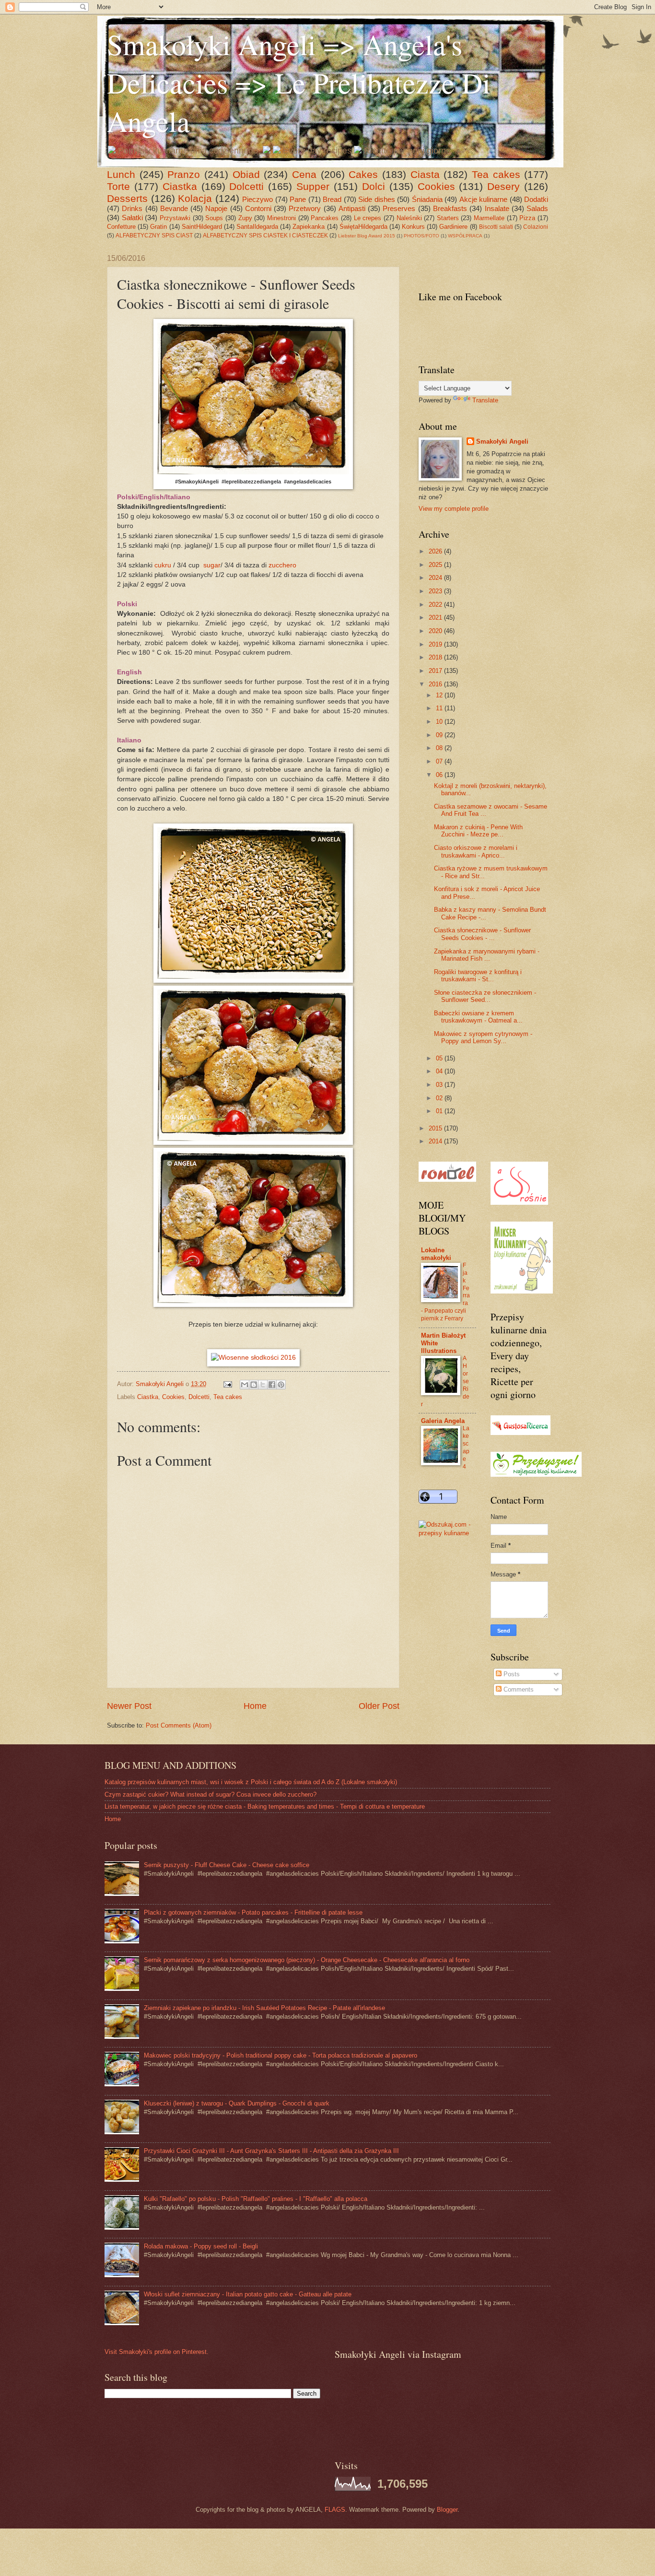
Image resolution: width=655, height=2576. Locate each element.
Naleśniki (409, 218)
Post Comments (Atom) (179, 1725)
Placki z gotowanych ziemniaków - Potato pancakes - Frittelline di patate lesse (253, 1912)
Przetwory (305, 208)
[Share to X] (263, 1385)
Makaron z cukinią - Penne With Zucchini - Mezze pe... (478, 831)
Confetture (121, 227)
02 (440, 1098)
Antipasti (352, 208)
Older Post (379, 1706)
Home (255, 1706)
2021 (436, 618)
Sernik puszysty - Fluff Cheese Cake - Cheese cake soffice (227, 1865)
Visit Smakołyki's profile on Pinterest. (157, 2352)
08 (440, 748)
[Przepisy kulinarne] (536, 1475)
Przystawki (175, 218)
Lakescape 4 (466, 1447)
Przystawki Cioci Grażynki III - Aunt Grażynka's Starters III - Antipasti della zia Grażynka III (271, 2151)
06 (440, 775)
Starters (448, 218)
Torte (118, 186)
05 (440, 1058)
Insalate (497, 208)
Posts (511, 1674)
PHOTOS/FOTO (421, 236)
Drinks (132, 208)
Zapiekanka (309, 227)
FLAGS (335, 2510)
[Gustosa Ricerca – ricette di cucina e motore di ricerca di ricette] (520, 1433)
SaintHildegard (202, 227)
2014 (436, 1141)
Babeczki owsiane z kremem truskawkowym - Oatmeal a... (478, 1017)
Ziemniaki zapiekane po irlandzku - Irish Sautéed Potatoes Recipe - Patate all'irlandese (264, 2008)
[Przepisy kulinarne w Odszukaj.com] (447, 1533)
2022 (436, 605)
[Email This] (245, 1385)
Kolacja (195, 198)
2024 (436, 578)
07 (440, 761)
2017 (436, 671)
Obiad (246, 174)
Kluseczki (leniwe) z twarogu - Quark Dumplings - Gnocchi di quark (237, 2103)
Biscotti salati (496, 227)
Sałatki (132, 218)
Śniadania (427, 199)
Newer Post (129, 1706)
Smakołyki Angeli (502, 441)
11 (440, 708)
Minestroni (281, 218)
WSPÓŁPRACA (465, 236)
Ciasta (425, 174)
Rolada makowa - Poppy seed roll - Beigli (201, 2246)
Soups (214, 218)
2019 (436, 644)
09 (440, 735)
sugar (212, 565)
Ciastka (180, 186)
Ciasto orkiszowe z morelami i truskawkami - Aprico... (476, 851)
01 (440, 1111)
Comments (518, 1689)
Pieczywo (257, 199)
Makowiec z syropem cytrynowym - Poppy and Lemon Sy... (483, 1037)
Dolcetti (246, 186)
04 (440, 1071)
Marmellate (489, 218)
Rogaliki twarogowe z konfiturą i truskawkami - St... (478, 976)
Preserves (399, 208)
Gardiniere (453, 227)
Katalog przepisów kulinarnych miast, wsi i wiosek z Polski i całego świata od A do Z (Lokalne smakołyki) (251, 1782)
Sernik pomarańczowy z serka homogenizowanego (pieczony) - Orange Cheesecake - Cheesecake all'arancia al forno (307, 1960)
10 (440, 722)
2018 (436, 657)
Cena (304, 174)
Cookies (436, 186)
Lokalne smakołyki (436, 1254)
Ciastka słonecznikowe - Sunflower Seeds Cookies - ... (482, 934)
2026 (436, 551)
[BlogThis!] (254, 1385)
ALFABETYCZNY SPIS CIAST (154, 235)
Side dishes (377, 199)
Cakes (363, 174)
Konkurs (413, 227)
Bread (332, 199)
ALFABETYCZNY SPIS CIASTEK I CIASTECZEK (265, 235)
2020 (436, 631)
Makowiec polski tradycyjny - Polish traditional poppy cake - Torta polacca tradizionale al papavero (281, 2055)
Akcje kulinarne (484, 199)
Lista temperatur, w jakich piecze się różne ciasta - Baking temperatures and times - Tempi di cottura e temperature (265, 1806)
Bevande (174, 208)
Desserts (127, 198)
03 (440, 1085)
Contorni (258, 208)
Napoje (216, 208)
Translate (485, 400)
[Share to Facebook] (272, 1385)
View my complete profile (454, 509)
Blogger (447, 2510)
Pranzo (184, 174)
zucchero (282, 565)
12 (440, 695)
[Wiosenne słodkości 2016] (253, 1358)
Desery (503, 186)
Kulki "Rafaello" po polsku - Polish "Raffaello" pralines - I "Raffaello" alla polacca (256, 2199)
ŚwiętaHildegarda (363, 227)
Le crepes (368, 218)
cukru (163, 565)
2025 (436, 565)
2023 (436, 591)
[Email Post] (227, 1384)
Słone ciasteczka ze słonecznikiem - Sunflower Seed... (485, 996)
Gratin (158, 227)
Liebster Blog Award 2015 (367, 236)
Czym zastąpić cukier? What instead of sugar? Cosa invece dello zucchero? (211, 1794)
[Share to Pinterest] (281, 1385)
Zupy (245, 218)
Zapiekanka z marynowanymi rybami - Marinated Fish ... (487, 955)
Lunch (121, 174)
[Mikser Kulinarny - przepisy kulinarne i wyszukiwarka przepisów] (522, 1291)
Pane (298, 199)
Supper (313, 186)
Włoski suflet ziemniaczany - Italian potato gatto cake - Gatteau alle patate (248, 2294)
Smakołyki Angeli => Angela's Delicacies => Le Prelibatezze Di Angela (299, 82)
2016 (436, 684)
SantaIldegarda (257, 227)
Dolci (374, 186)
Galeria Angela (443, 1421)
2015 (436, 1128)
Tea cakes (496, 174)
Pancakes (325, 218)
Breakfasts (450, 208)
